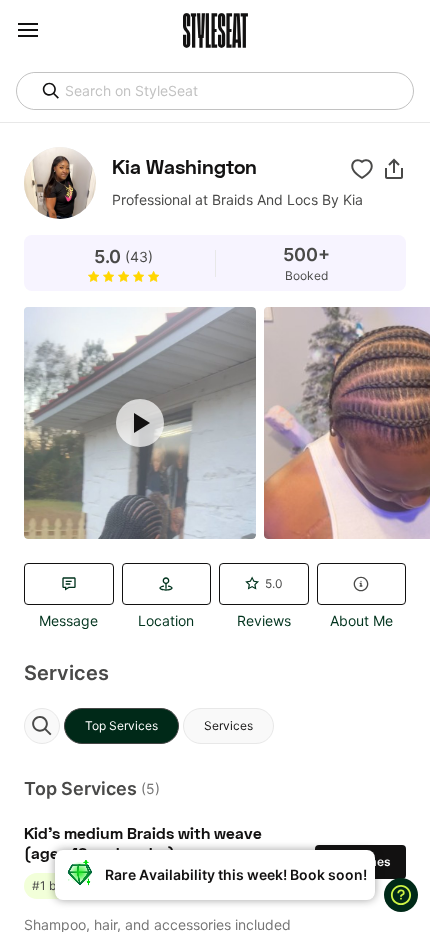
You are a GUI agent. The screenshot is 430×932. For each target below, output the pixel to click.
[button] (394, 169)
